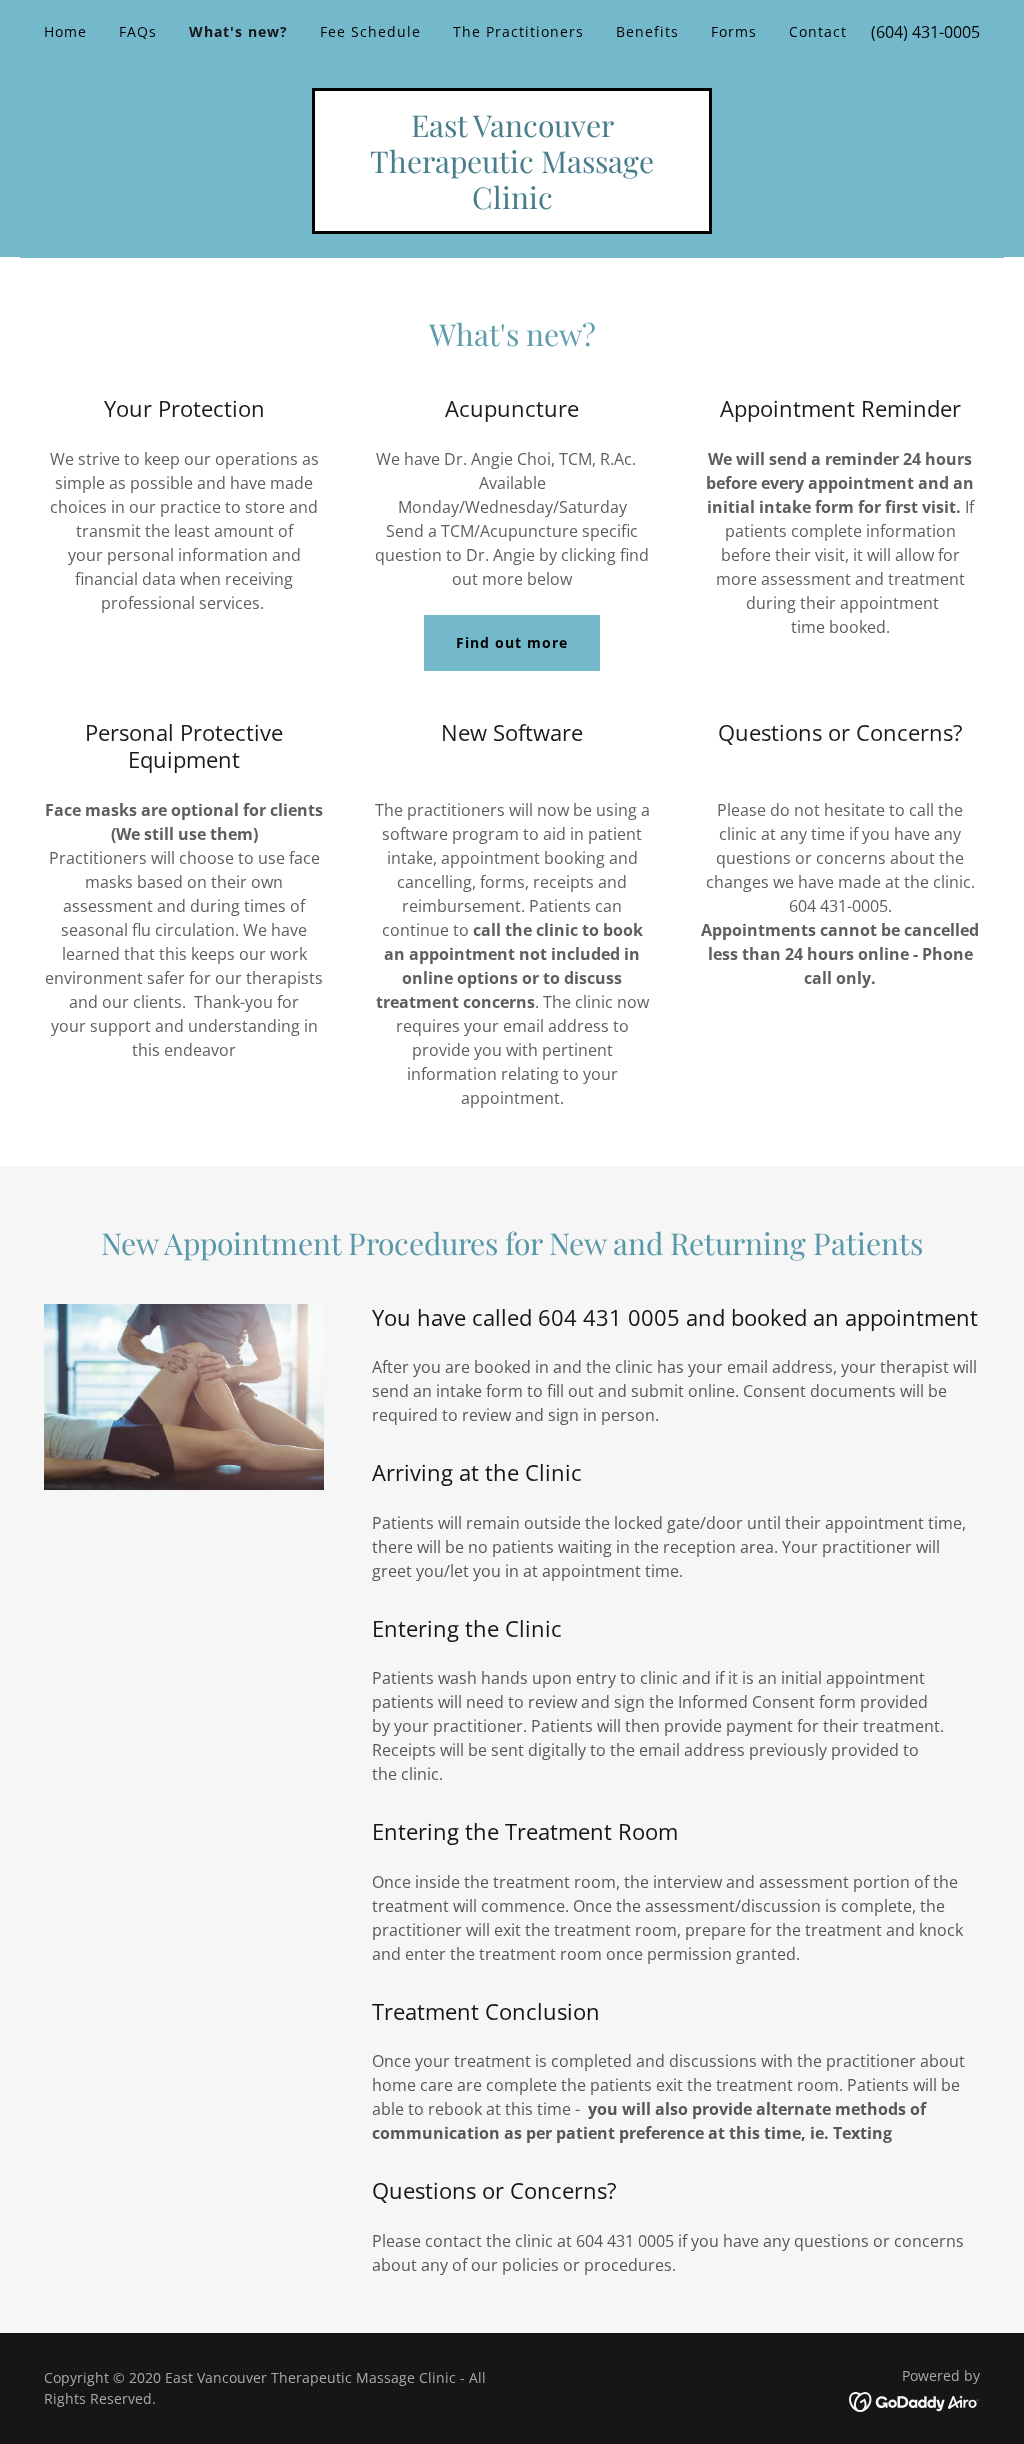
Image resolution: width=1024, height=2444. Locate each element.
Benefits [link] (647, 31)
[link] (512, 203)
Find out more (512, 642)
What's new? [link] (238, 31)
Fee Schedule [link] (370, 31)
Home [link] (65, 31)
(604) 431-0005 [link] (925, 32)
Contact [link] (818, 31)
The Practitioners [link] (518, 31)
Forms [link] (734, 31)
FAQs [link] (138, 31)
